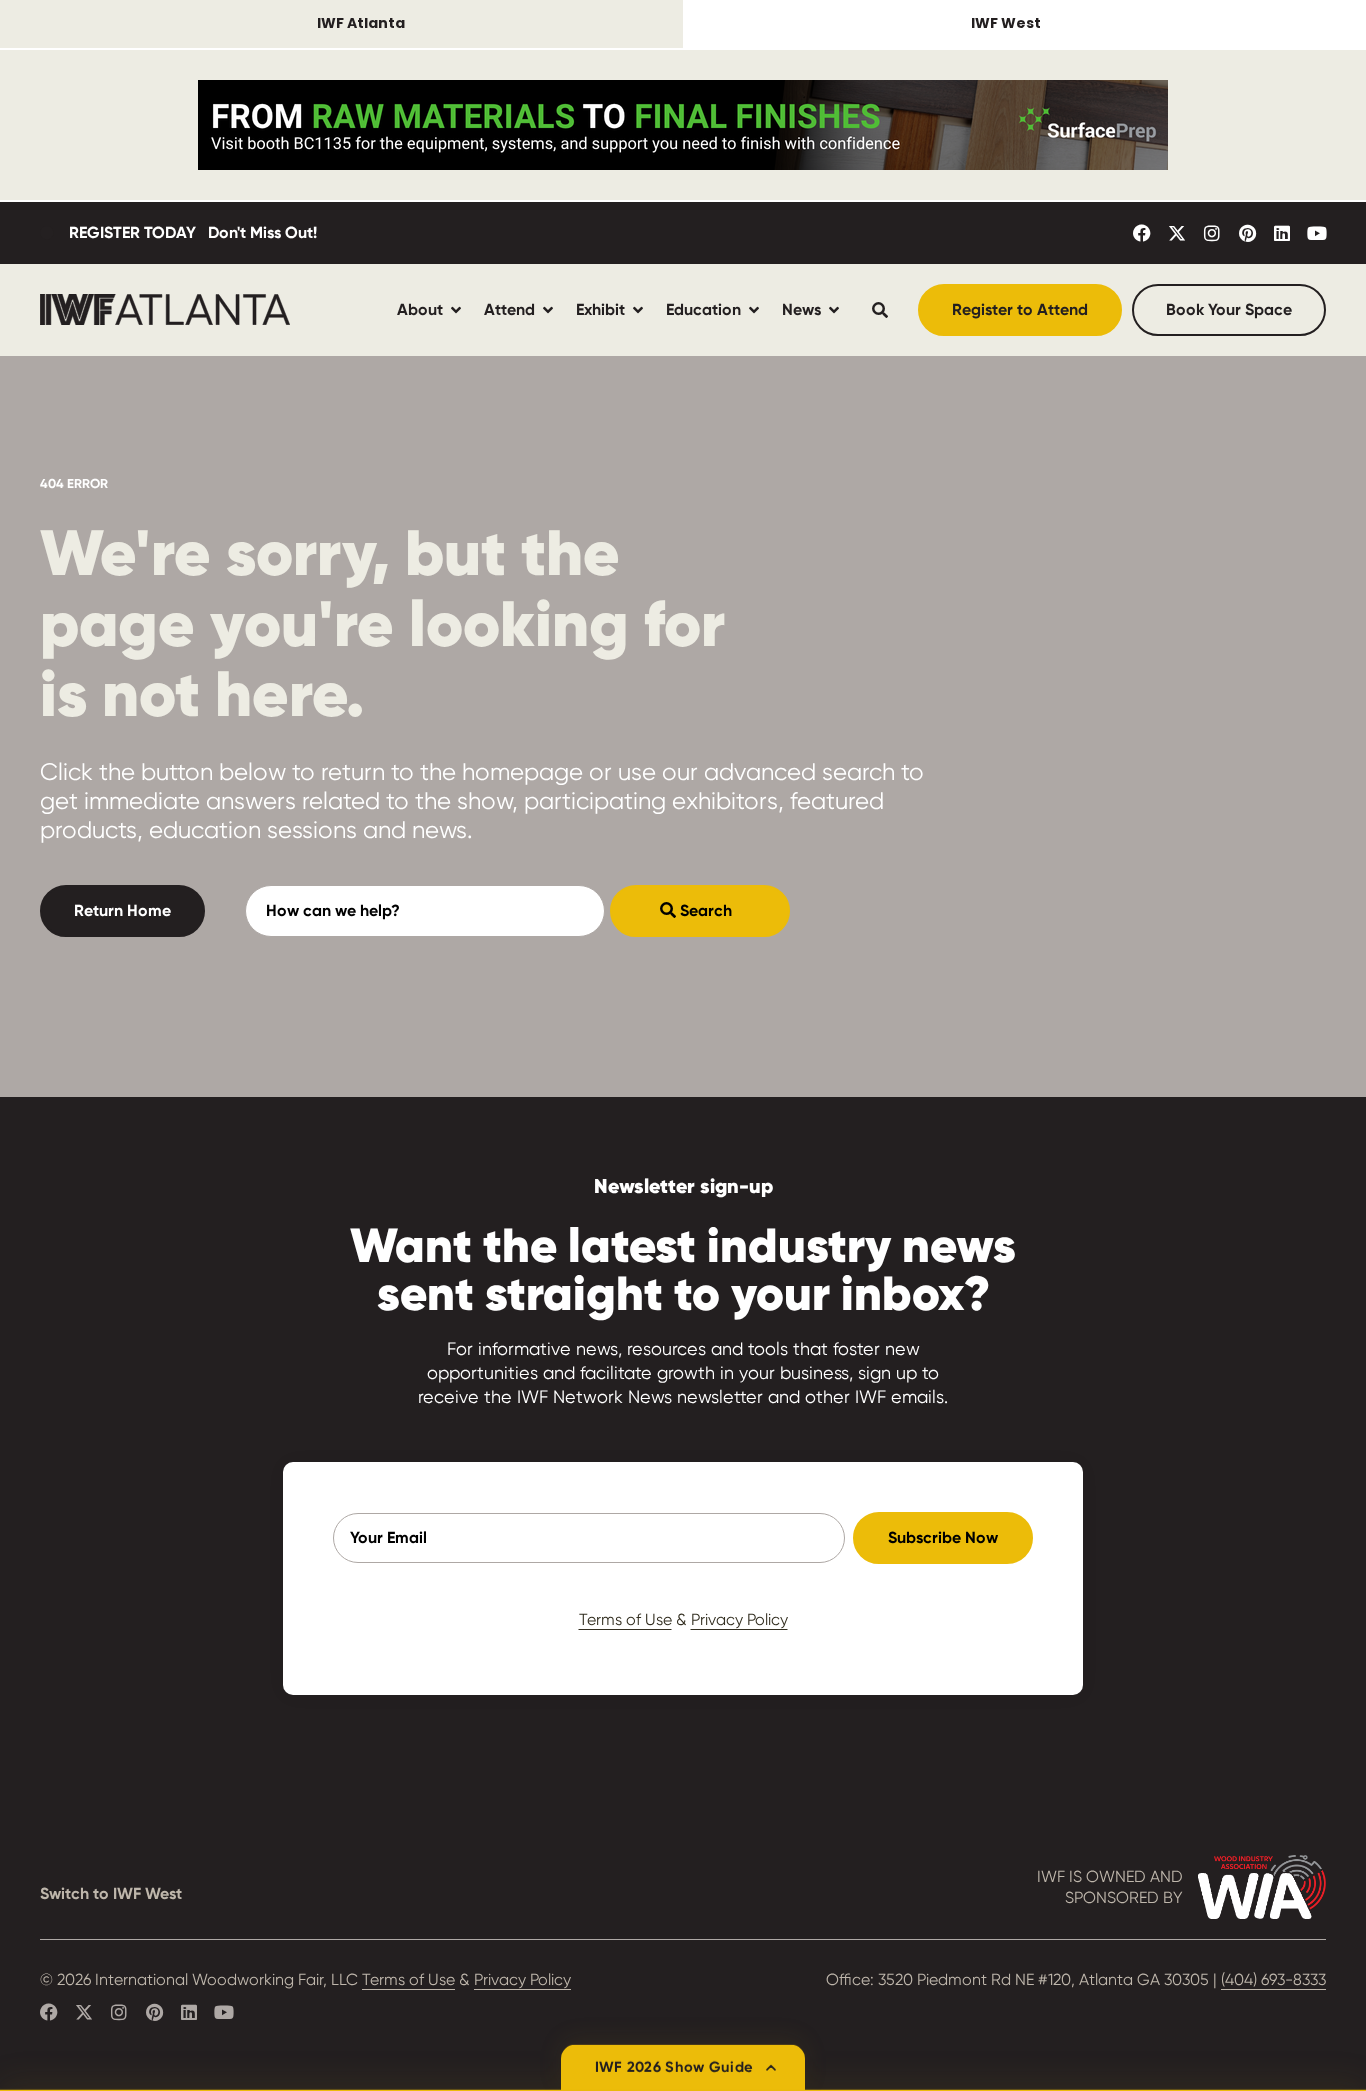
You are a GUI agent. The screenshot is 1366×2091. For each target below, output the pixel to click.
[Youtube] (1317, 233)
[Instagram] (1212, 233)
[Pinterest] (1247, 233)
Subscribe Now (943, 1537)
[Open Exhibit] (638, 309)
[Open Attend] (548, 309)
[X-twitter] (1177, 233)
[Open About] (456, 309)
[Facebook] (1142, 233)
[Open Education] (754, 309)
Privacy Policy (739, 1619)
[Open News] (834, 309)
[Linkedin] (1282, 233)
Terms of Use (625, 1619)
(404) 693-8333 (1273, 1979)
